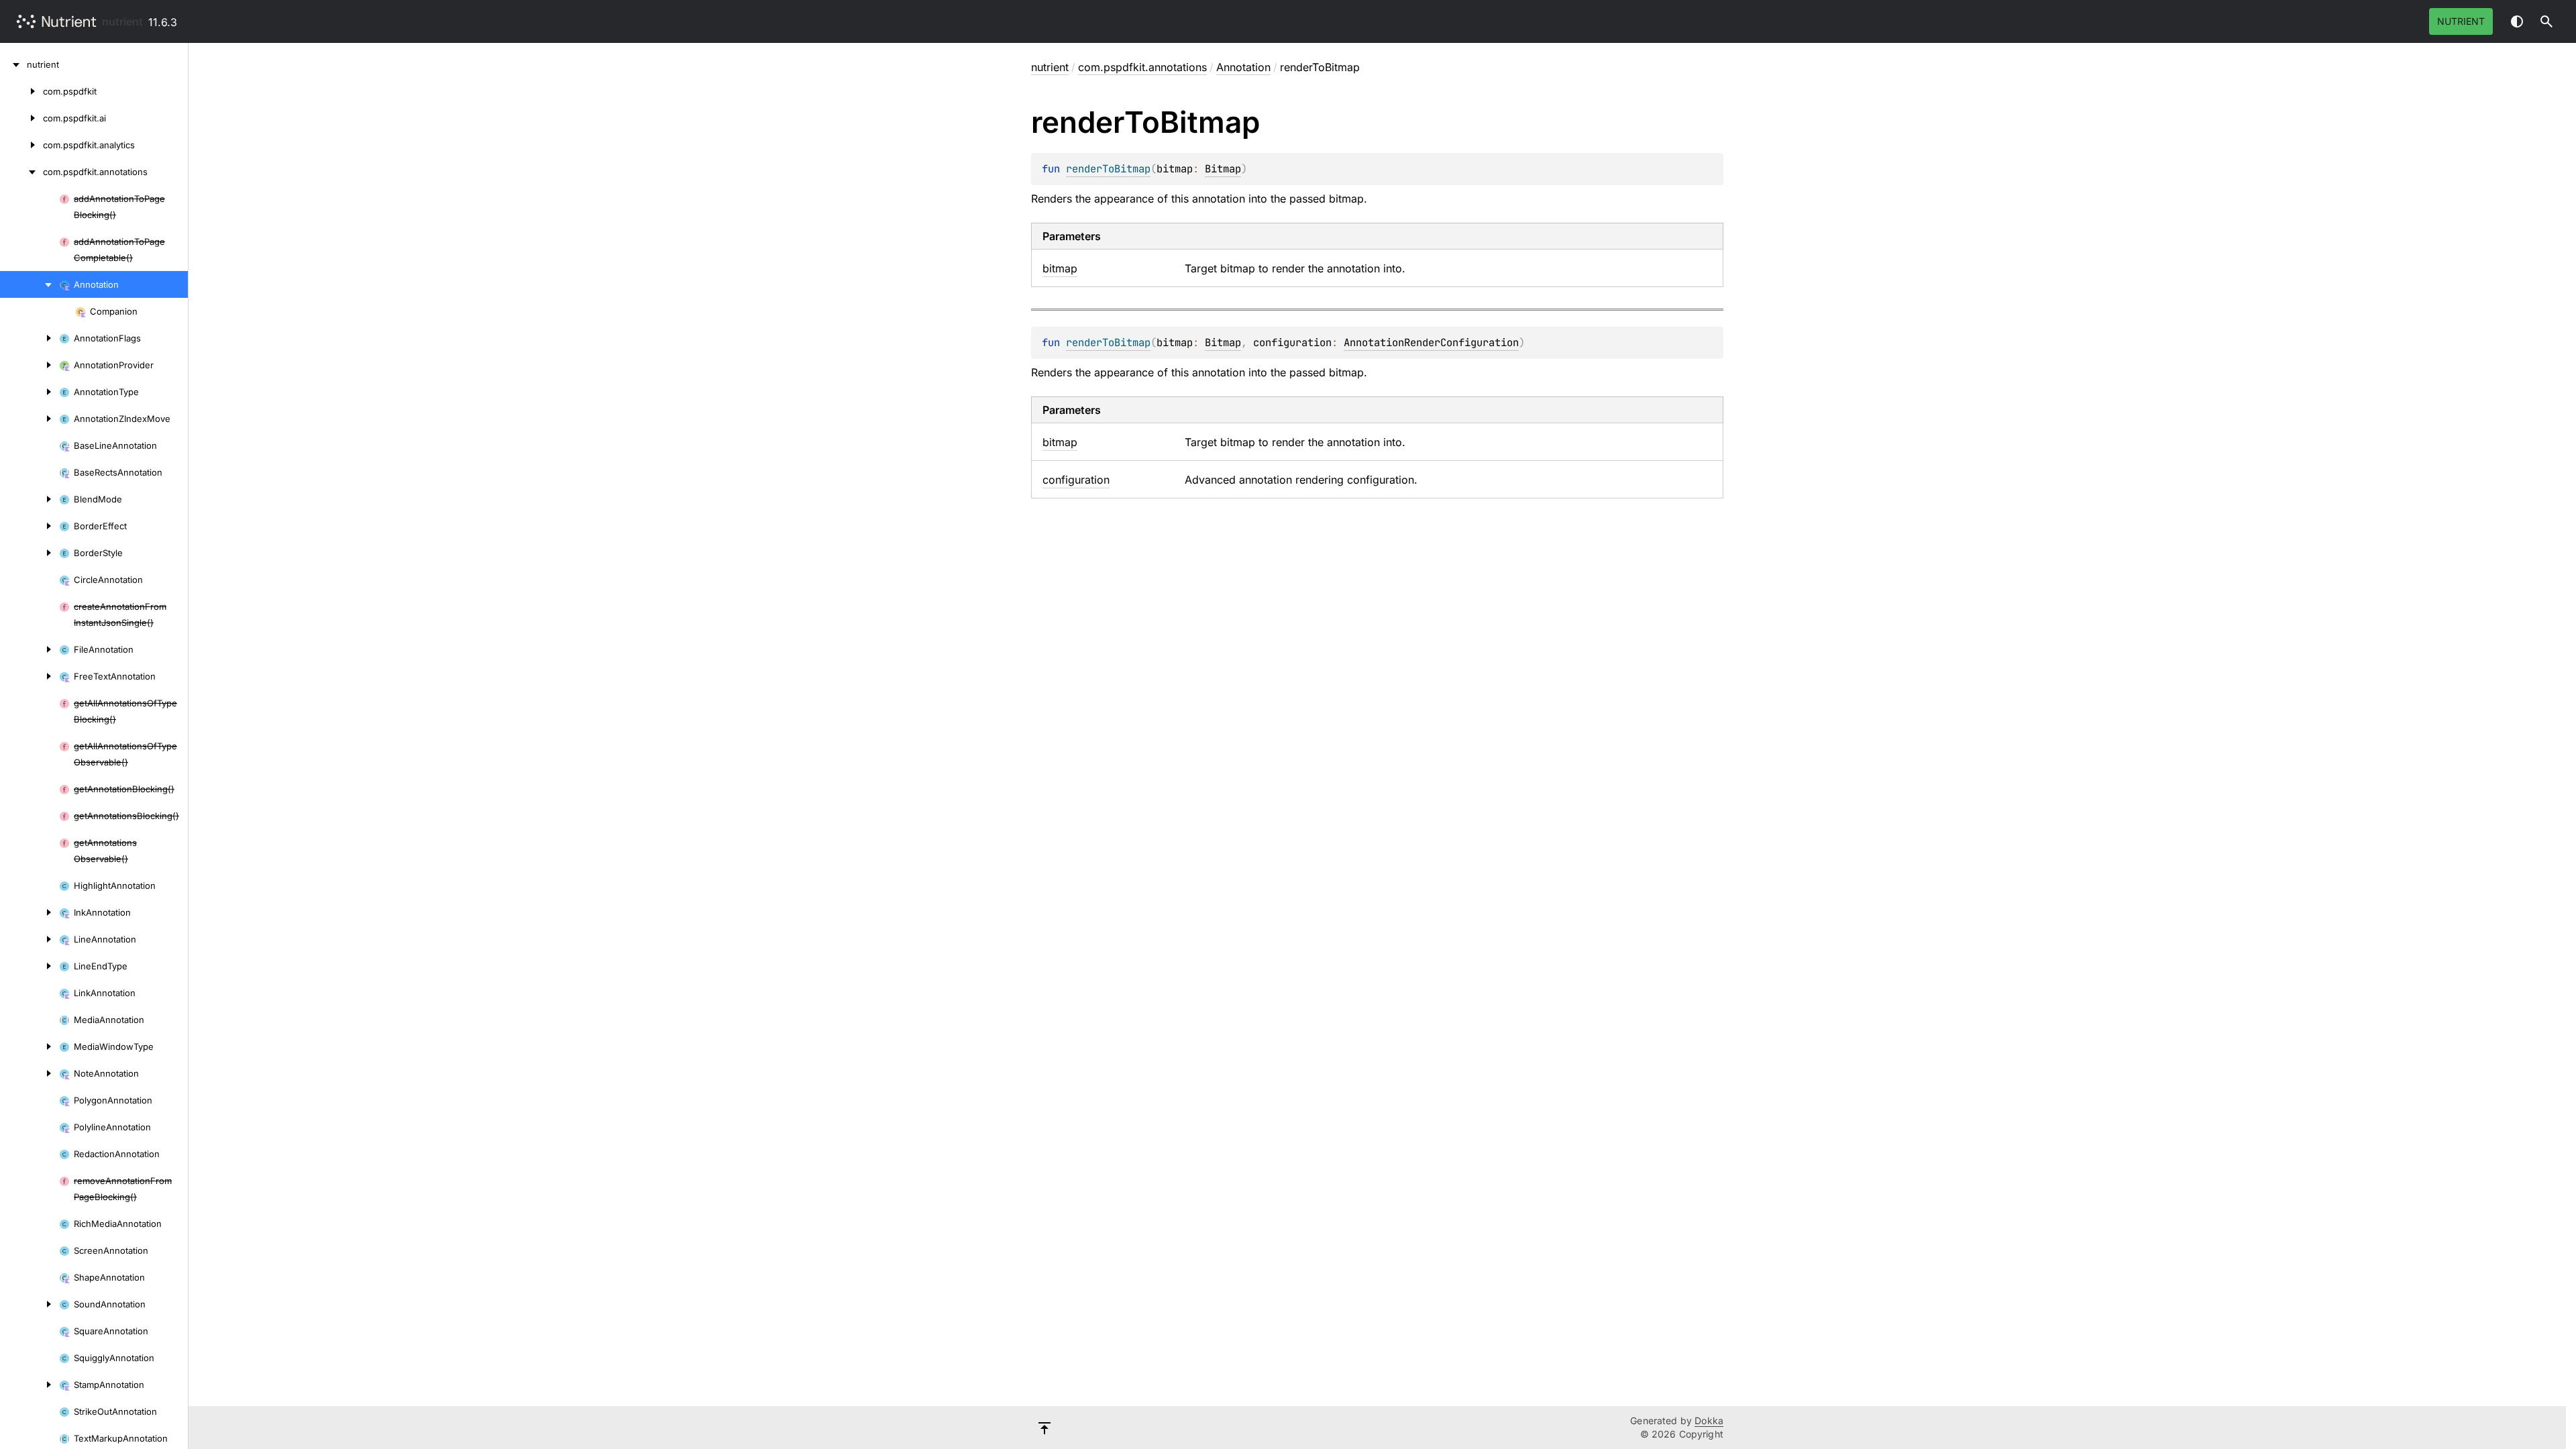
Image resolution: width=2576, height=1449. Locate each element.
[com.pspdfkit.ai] (21, 118)
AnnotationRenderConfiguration (1431, 342)
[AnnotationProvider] (30, 365)
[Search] (2546, 21)
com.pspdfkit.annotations (1142, 67)
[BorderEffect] (30, 526)
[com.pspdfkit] (21, 91)
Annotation (1243, 67)
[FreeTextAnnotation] (30, 676)
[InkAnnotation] (30, 912)
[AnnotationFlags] (30, 338)
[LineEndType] (30, 966)
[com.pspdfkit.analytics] (21, 145)
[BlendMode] (30, 499)
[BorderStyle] (30, 553)
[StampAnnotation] (30, 1385)
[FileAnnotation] (30, 649)
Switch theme (2517, 21)
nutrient (122, 21)
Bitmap (1223, 169)
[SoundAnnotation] (30, 1304)
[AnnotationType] (30, 392)
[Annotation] (30, 284)
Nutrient (2461, 21)
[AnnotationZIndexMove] (30, 419)
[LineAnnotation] (30, 939)
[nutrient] (13, 64)
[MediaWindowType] (30, 1046)
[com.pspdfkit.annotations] (21, 172)
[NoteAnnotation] (30, 1073)
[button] (2546, 21)
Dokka (1709, 1420)
